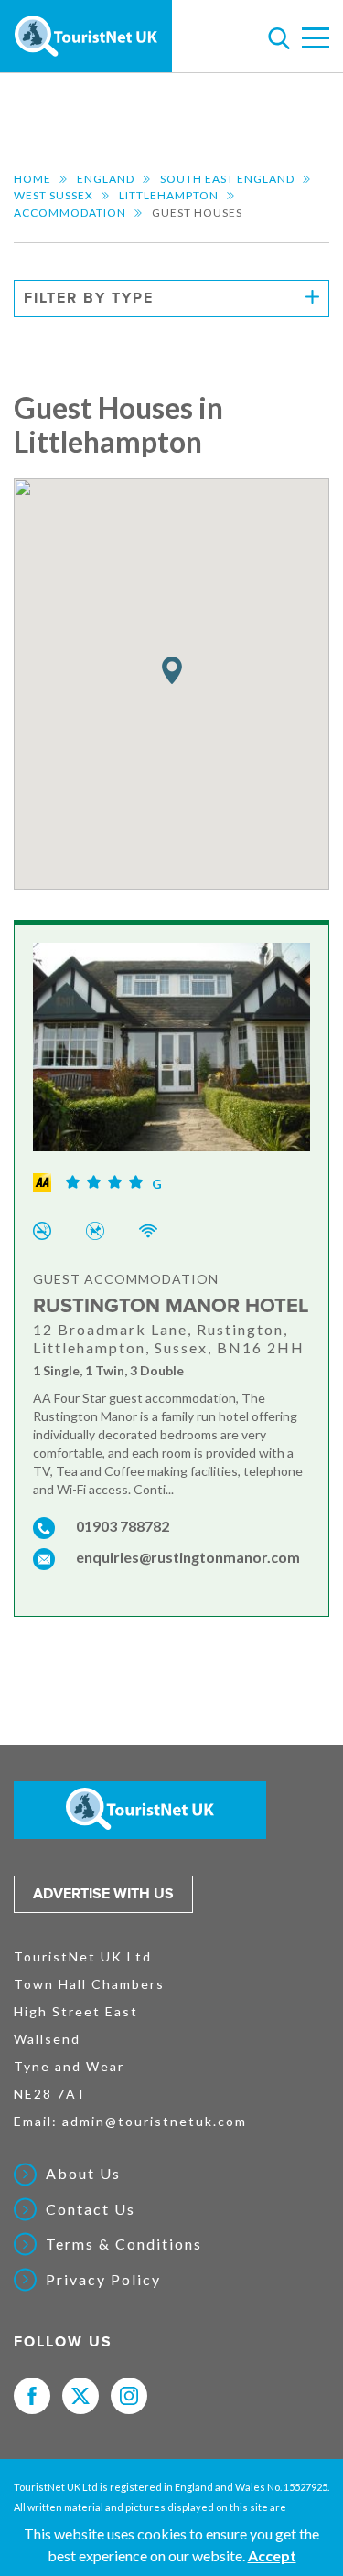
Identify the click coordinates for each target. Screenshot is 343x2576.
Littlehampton (169, 195)
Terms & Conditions (124, 2244)
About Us (83, 2174)
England (106, 179)
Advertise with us (103, 1894)
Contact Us (91, 2209)
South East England (227, 179)
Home (32, 179)
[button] (172, 671)
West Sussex (54, 195)
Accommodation (70, 213)
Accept (272, 2555)
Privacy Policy (103, 2280)
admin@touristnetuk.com (155, 2121)
